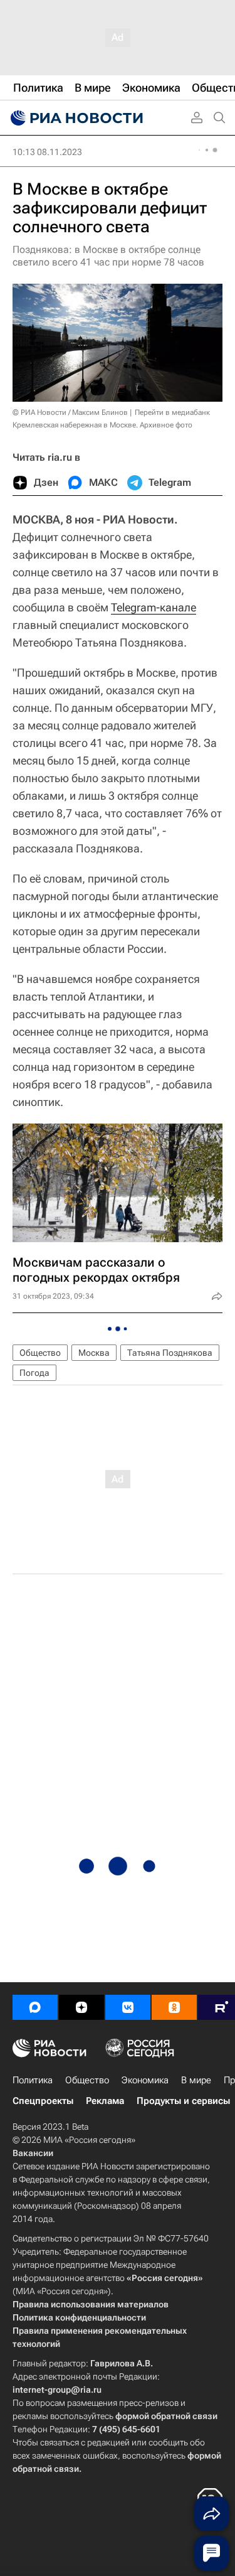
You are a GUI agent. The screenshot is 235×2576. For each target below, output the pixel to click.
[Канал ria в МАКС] (35, 2007)
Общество (40, 1353)
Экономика (145, 2080)
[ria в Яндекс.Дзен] (81, 2007)
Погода (34, 1373)
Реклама (105, 2101)
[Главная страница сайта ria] (75, 118)
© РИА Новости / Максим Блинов (70, 412)
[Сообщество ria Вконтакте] (128, 2007)
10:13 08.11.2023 (47, 152)
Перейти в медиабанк (172, 412)
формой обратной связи (166, 2416)
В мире (196, 2080)
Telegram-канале (154, 607)
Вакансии (33, 2153)
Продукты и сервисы (183, 2101)
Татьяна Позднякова (170, 1353)
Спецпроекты (43, 2101)
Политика (33, 2080)
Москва (94, 1353)
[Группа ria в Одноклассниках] (174, 2007)
